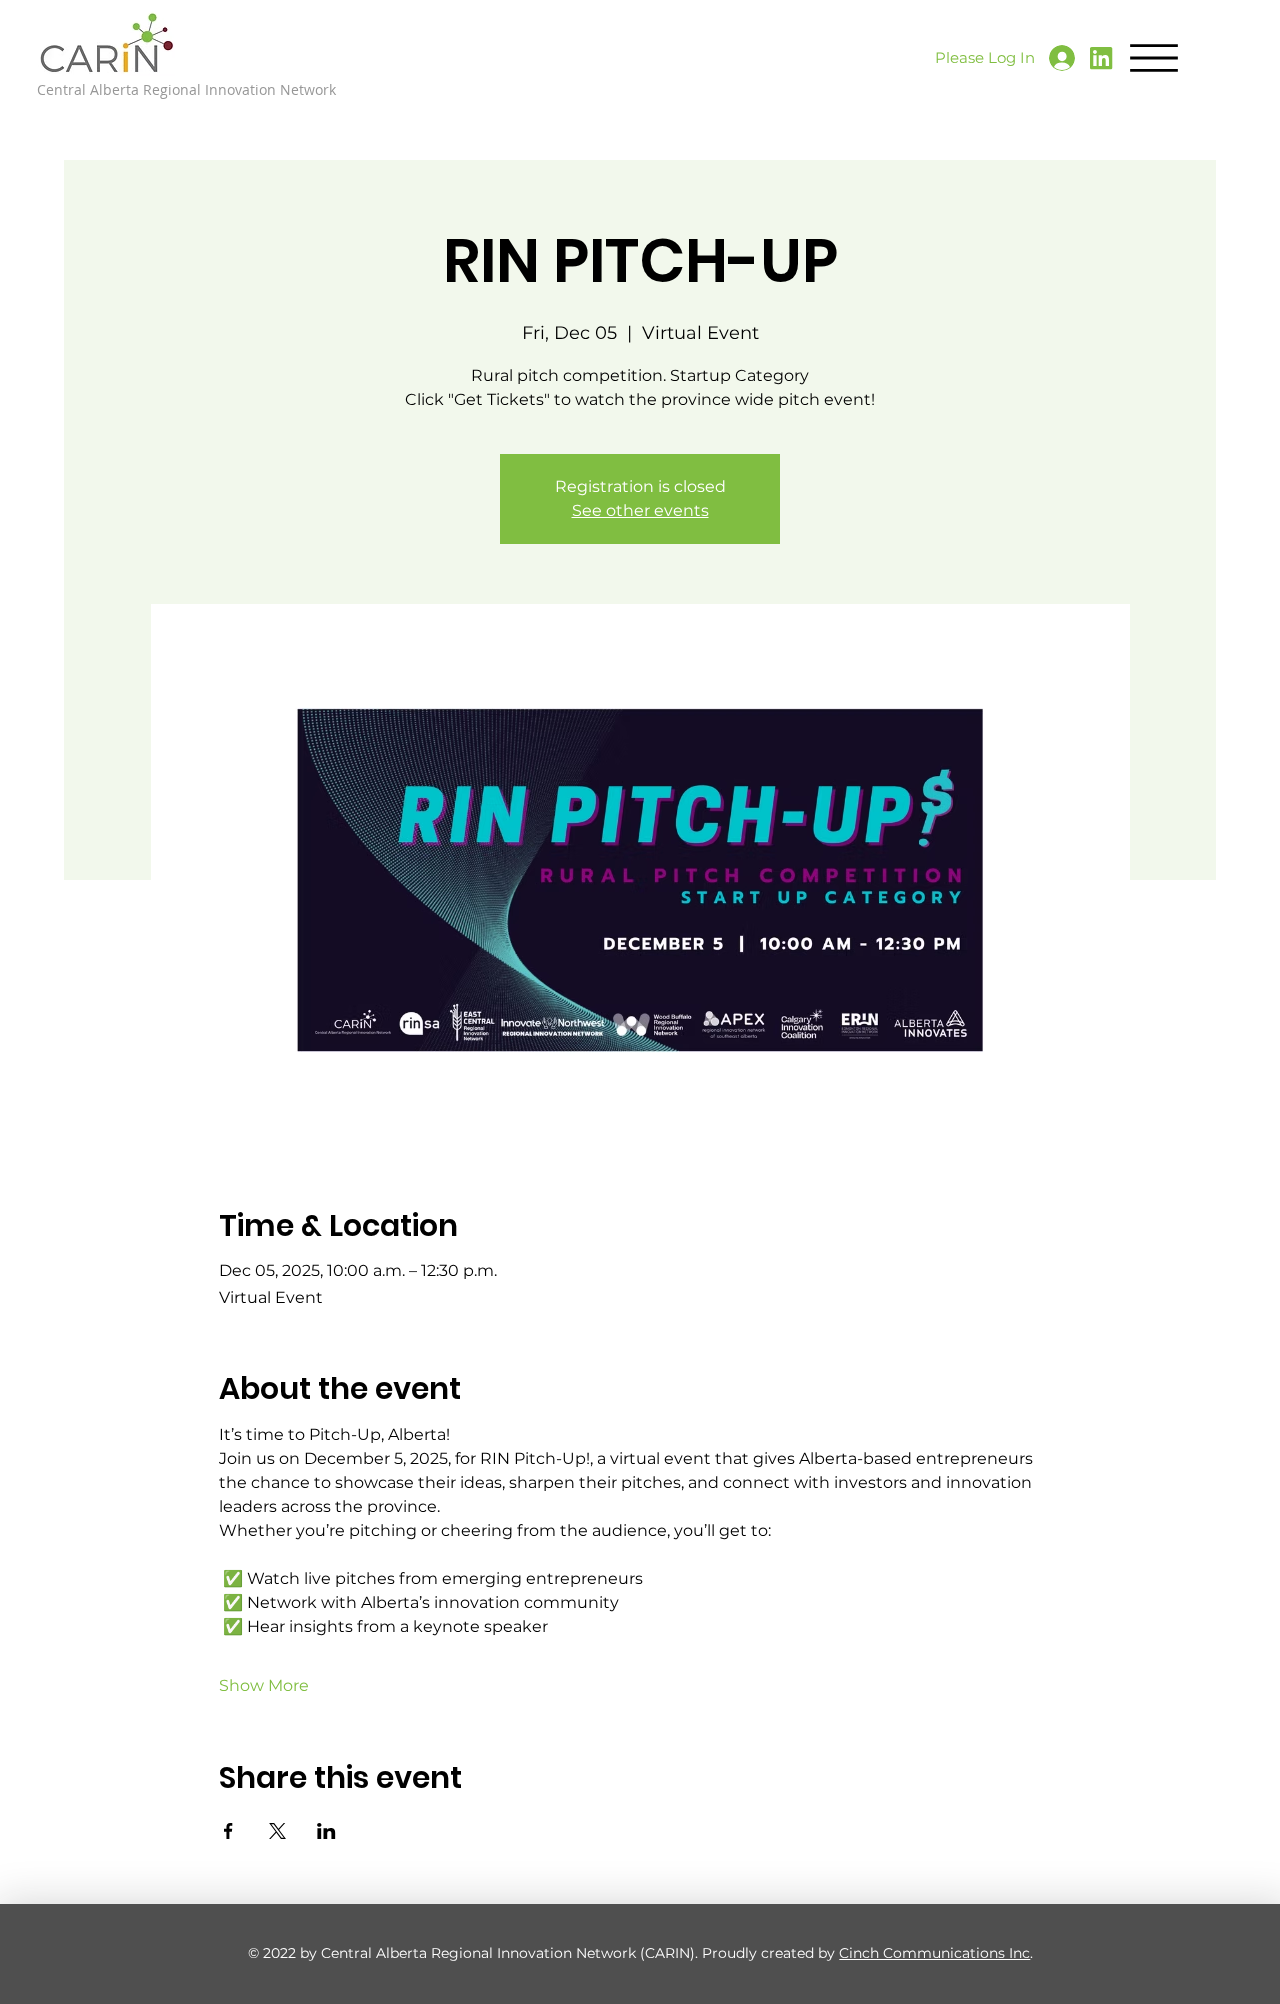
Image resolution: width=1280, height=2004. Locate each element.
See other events (640, 510)
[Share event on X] (277, 1831)
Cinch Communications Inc (934, 1953)
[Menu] (1154, 58)
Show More (264, 1685)
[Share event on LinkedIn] (326, 1831)
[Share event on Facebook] (228, 1831)
